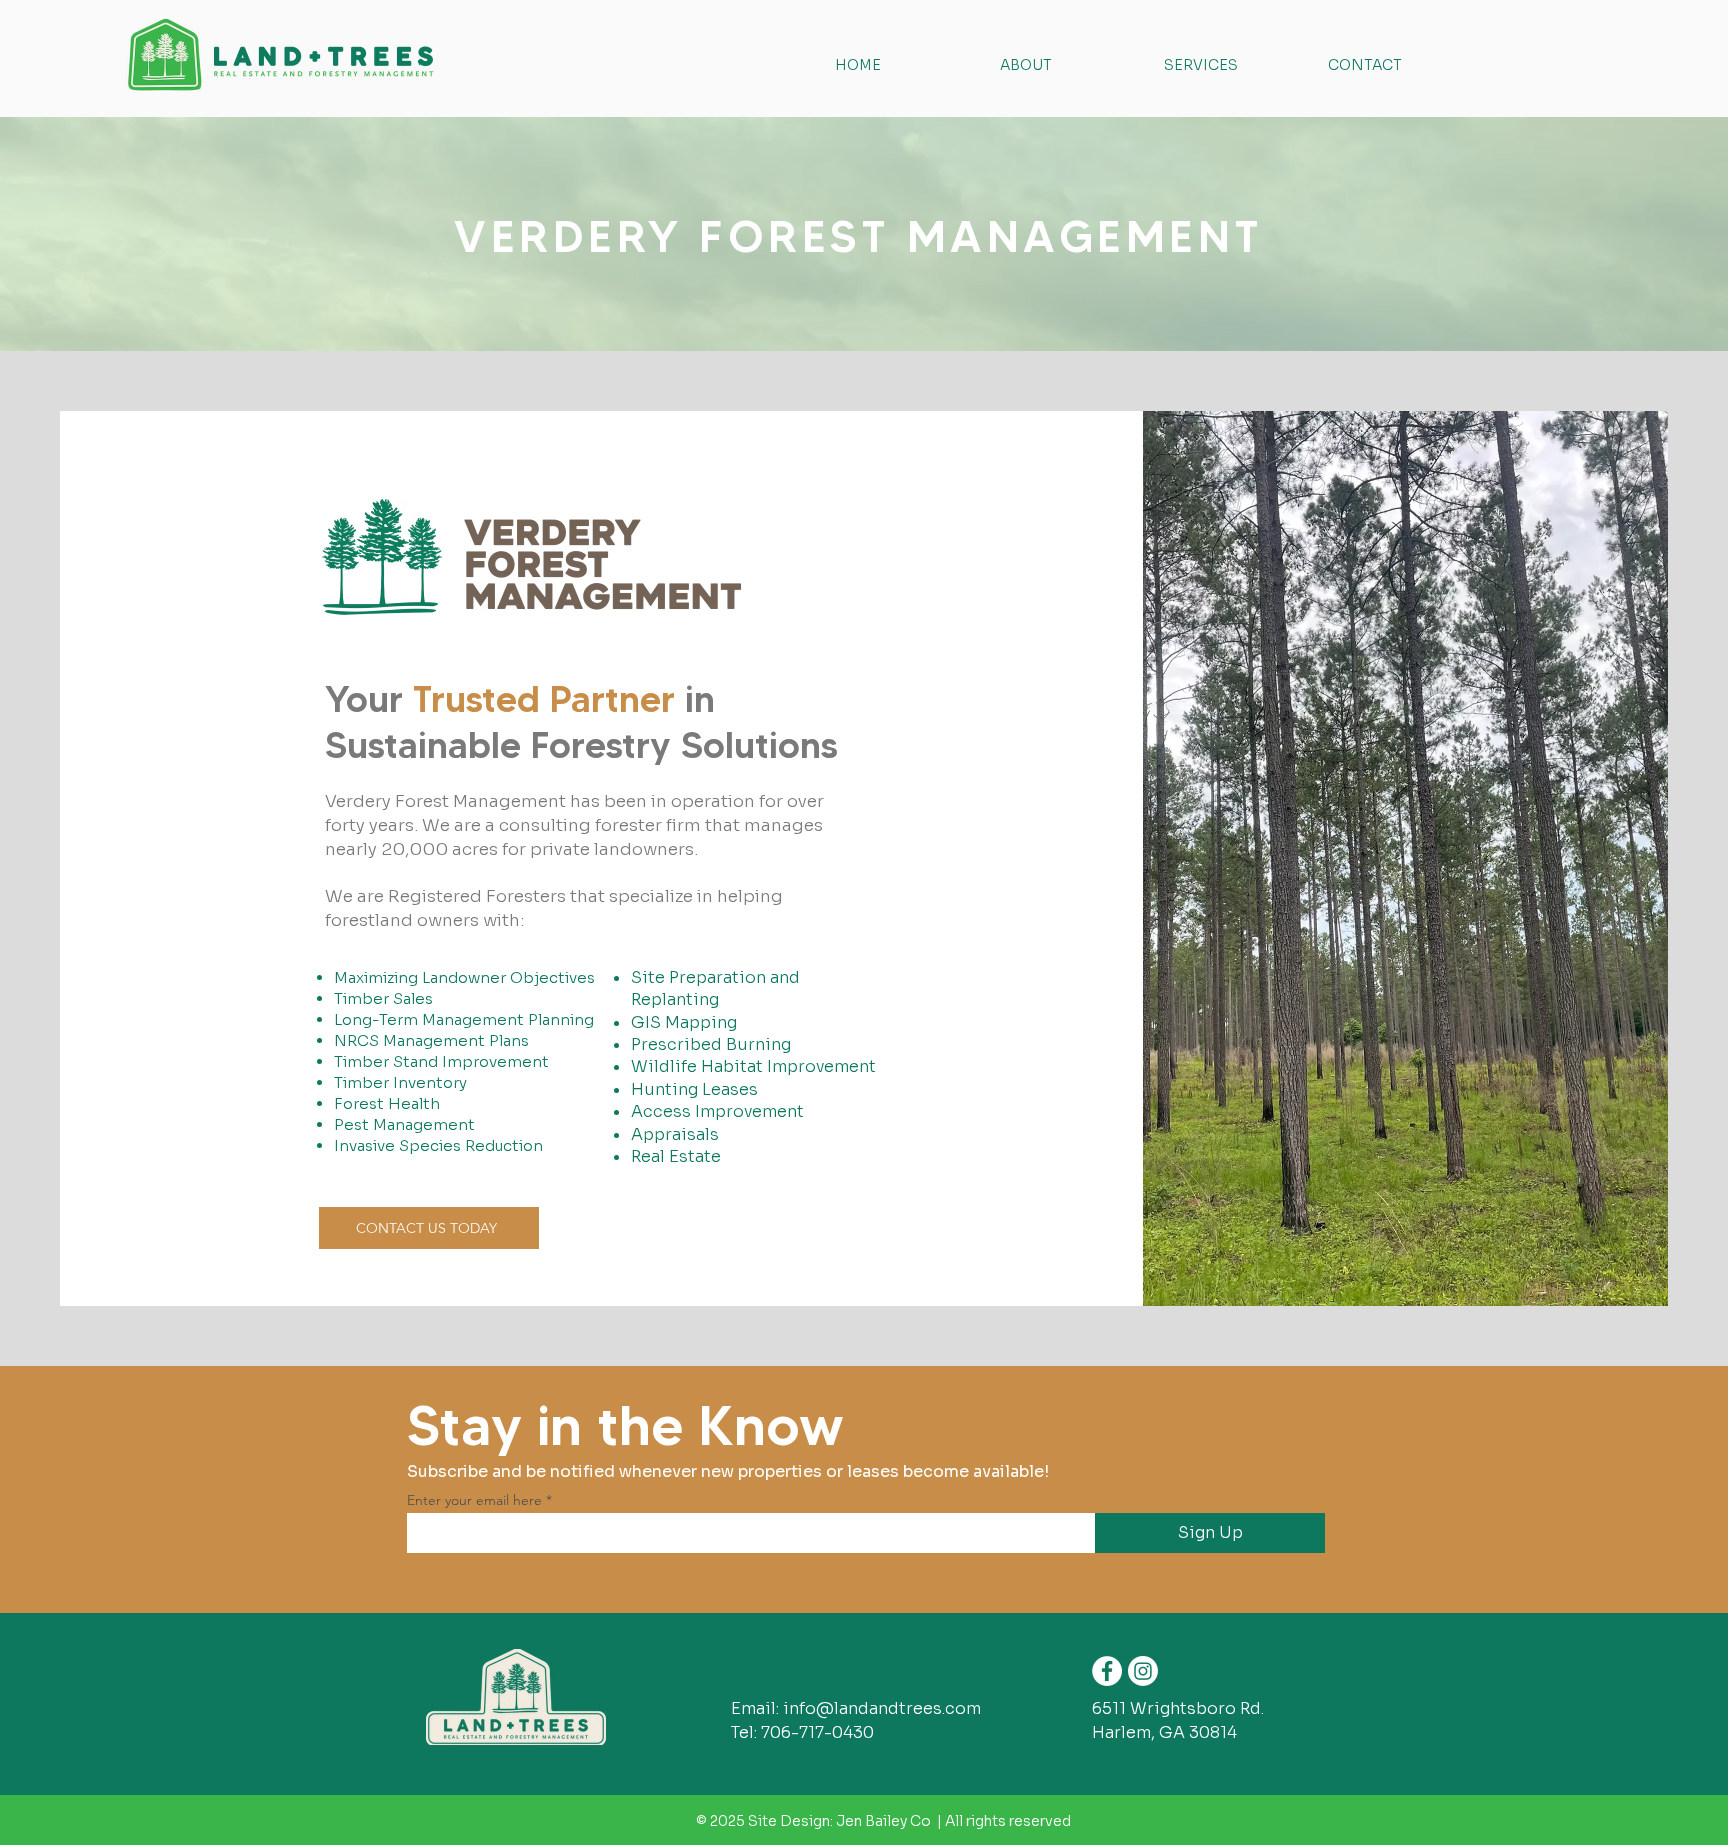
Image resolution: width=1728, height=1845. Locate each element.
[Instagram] (1143, 1671)
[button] (1231, 65)
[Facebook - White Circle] (1107, 1671)
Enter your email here (474, 1500)
